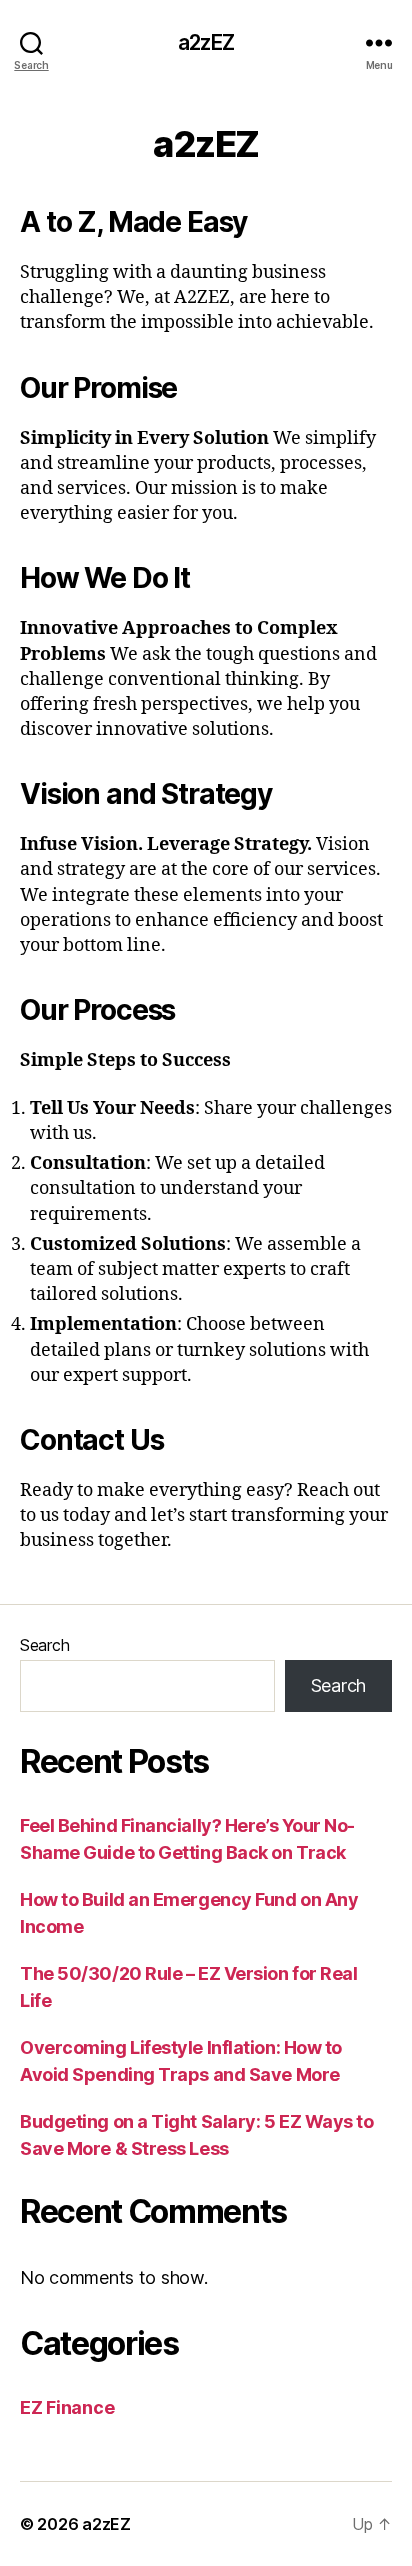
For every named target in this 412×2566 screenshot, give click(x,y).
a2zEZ (206, 42)
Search (44, 1645)
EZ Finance (67, 2407)
